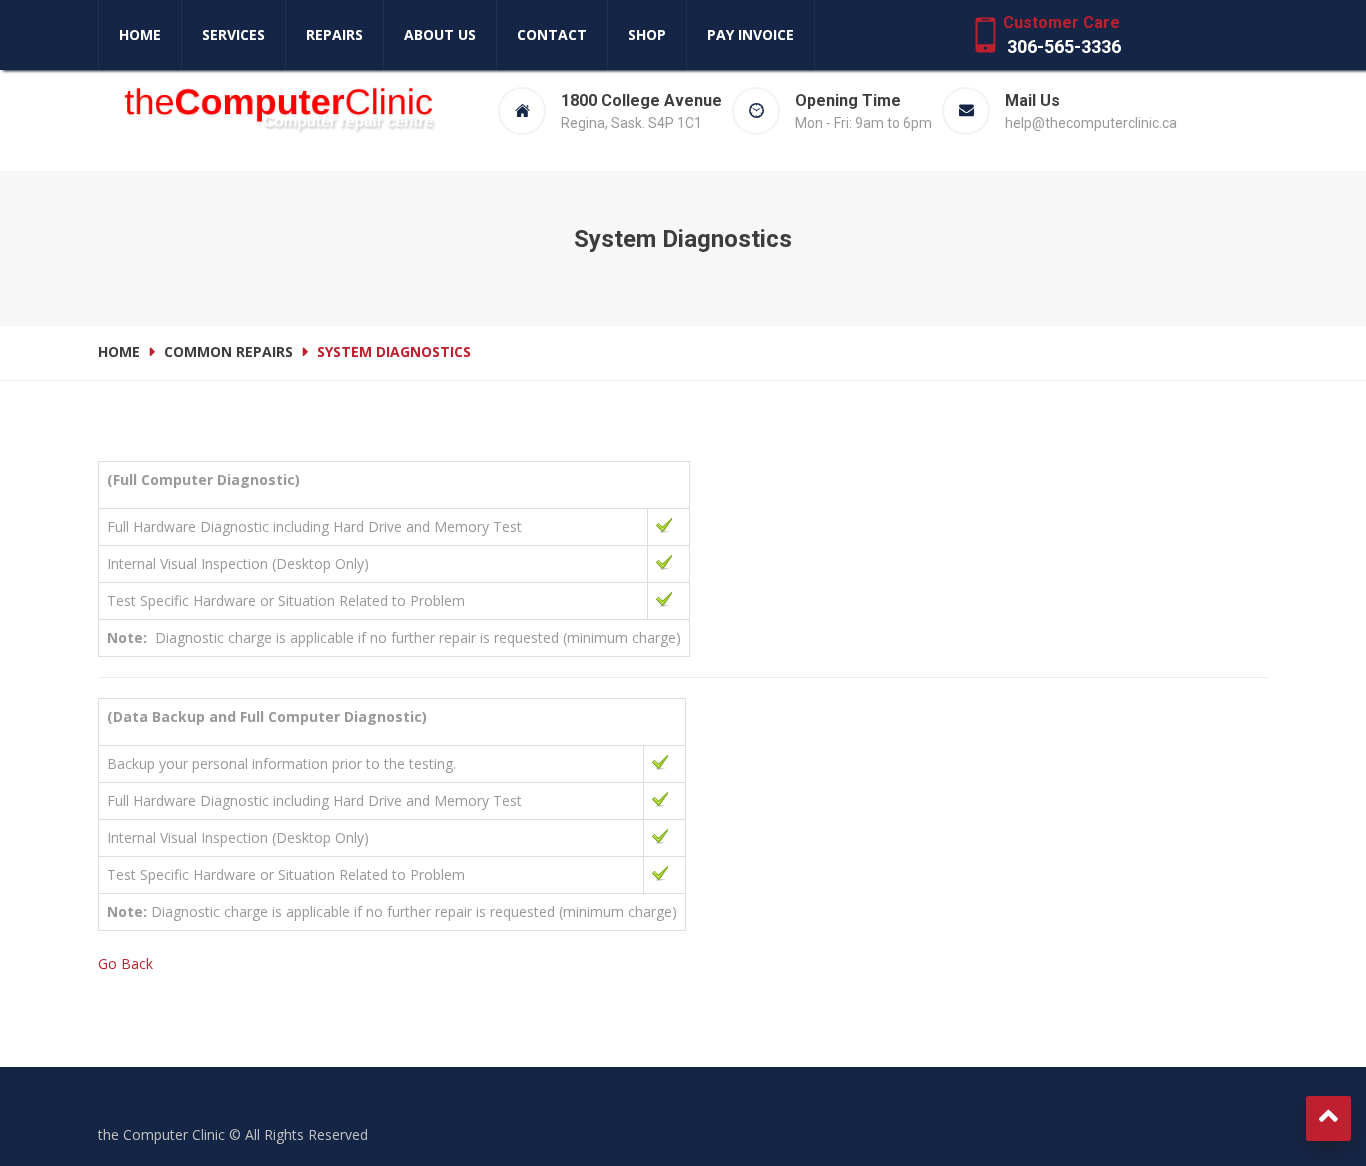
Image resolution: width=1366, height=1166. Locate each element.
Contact (552, 34)
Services (233, 34)
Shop (647, 34)
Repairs (334, 34)
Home (140, 34)
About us (440, 34)
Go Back (125, 963)
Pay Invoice (750, 34)
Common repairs (228, 351)
